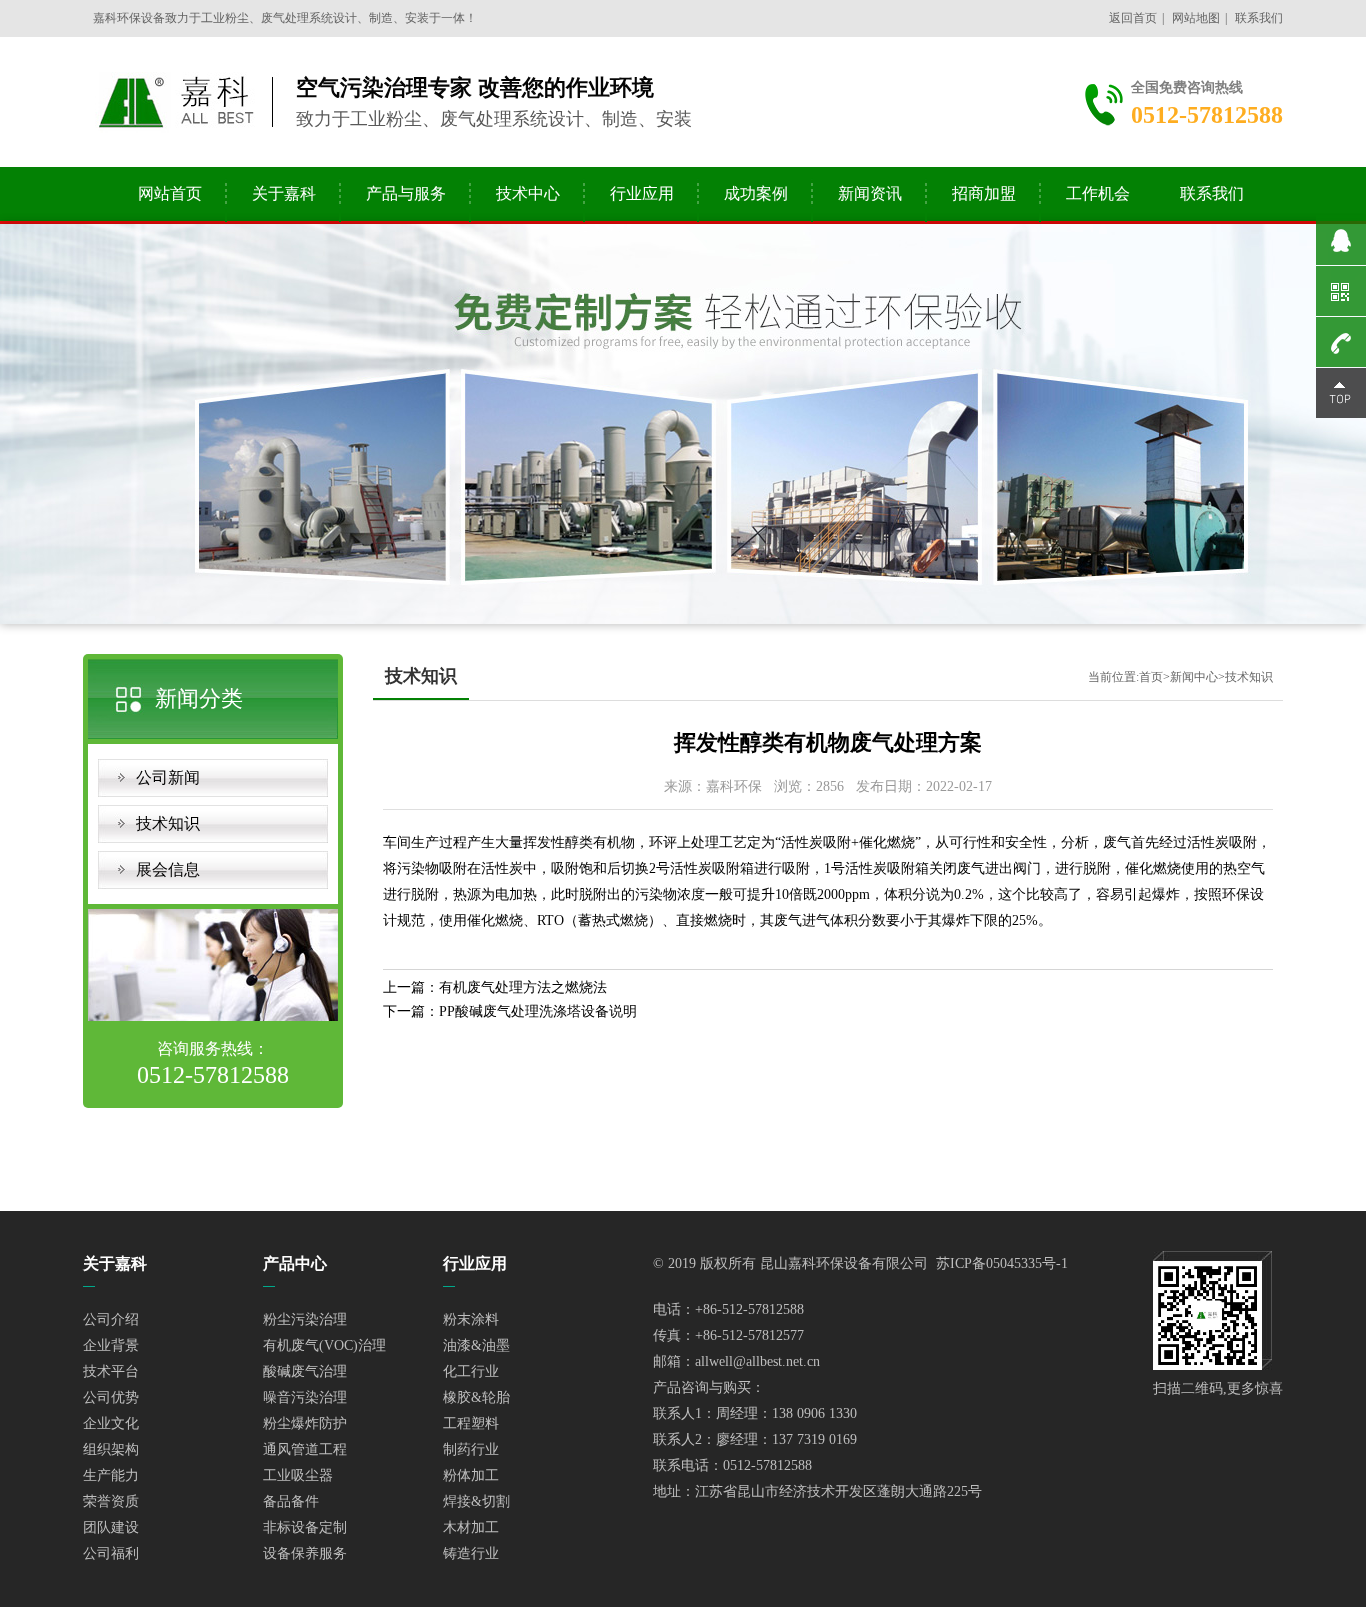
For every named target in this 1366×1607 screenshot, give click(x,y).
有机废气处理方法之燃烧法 (523, 987)
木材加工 (471, 1527)
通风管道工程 (305, 1449)
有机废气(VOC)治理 (324, 1345)
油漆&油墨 (476, 1345)
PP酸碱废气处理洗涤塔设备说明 (538, 1011)
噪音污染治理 (305, 1397)
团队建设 (111, 1527)
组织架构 (111, 1449)
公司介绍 (111, 1319)
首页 (1151, 677)
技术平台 (111, 1371)
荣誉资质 (111, 1501)
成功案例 (756, 193)
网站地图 (1196, 18)
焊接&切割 (476, 1501)
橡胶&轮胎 (476, 1397)
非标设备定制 (305, 1527)
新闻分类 (199, 698)
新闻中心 (1194, 677)
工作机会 (1098, 193)
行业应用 (642, 193)
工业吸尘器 (298, 1475)
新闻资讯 (870, 193)
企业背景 (111, 1345)
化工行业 (471, 1371)
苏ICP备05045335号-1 (1002, 1263)
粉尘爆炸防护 (305, 1423)
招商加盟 (984, 193)
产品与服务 (406, 193)
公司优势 (111, 1397)
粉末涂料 (471, 1319)
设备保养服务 (305, 1553)
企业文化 (111, 1423)
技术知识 (168, 823)
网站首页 (170, 193)
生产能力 (111, 1475)
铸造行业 (471, 1553)
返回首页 (1133, 18)
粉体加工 (471, 1475)
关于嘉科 (284, 193)
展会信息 (168, 869)
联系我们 (1259, 18)
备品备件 (291, 1501)
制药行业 (471, 1449)
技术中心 (528, 193)
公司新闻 (168, 777)
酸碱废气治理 (305, 1371)
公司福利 (111, 1553)
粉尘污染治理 (305, 1319)
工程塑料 (471, 1423)
